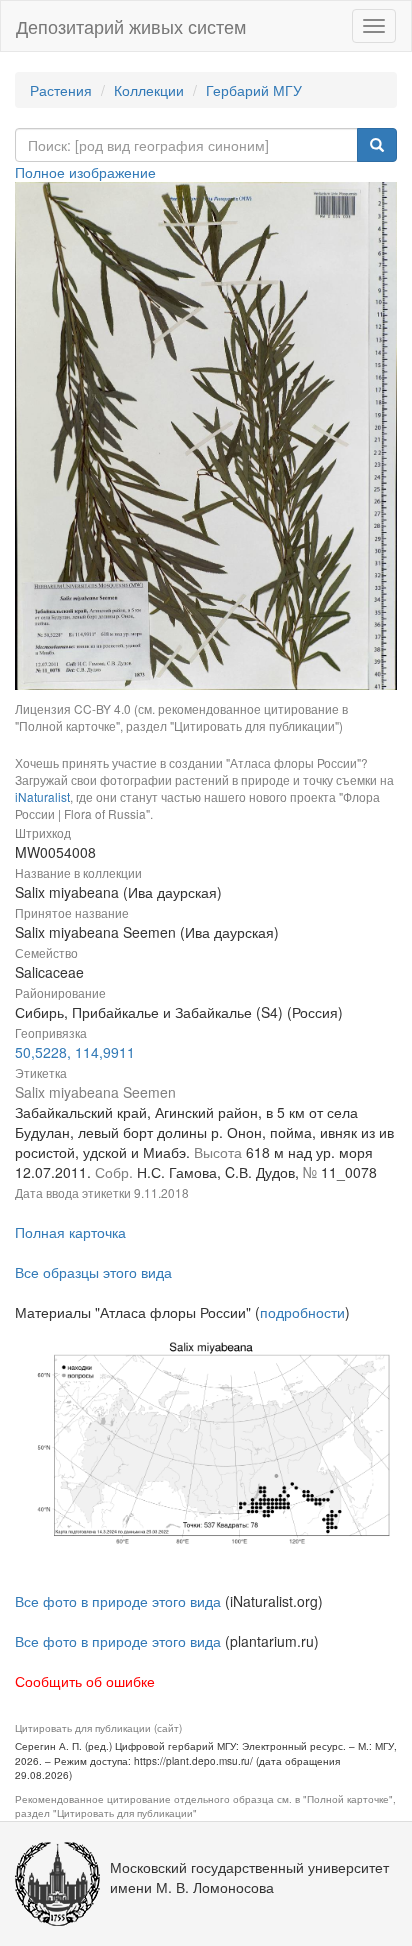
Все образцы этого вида (93, 1272)
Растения (61, 90)
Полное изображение (85, 172)
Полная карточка (70, 1232)
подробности (302, 1312)
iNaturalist (42, 796)
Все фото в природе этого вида (118, 1601)
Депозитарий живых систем (131, 26)
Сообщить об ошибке (85, 1681)
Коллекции (149, 90)
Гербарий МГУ (254, 90)
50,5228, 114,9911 (75, 1052)
